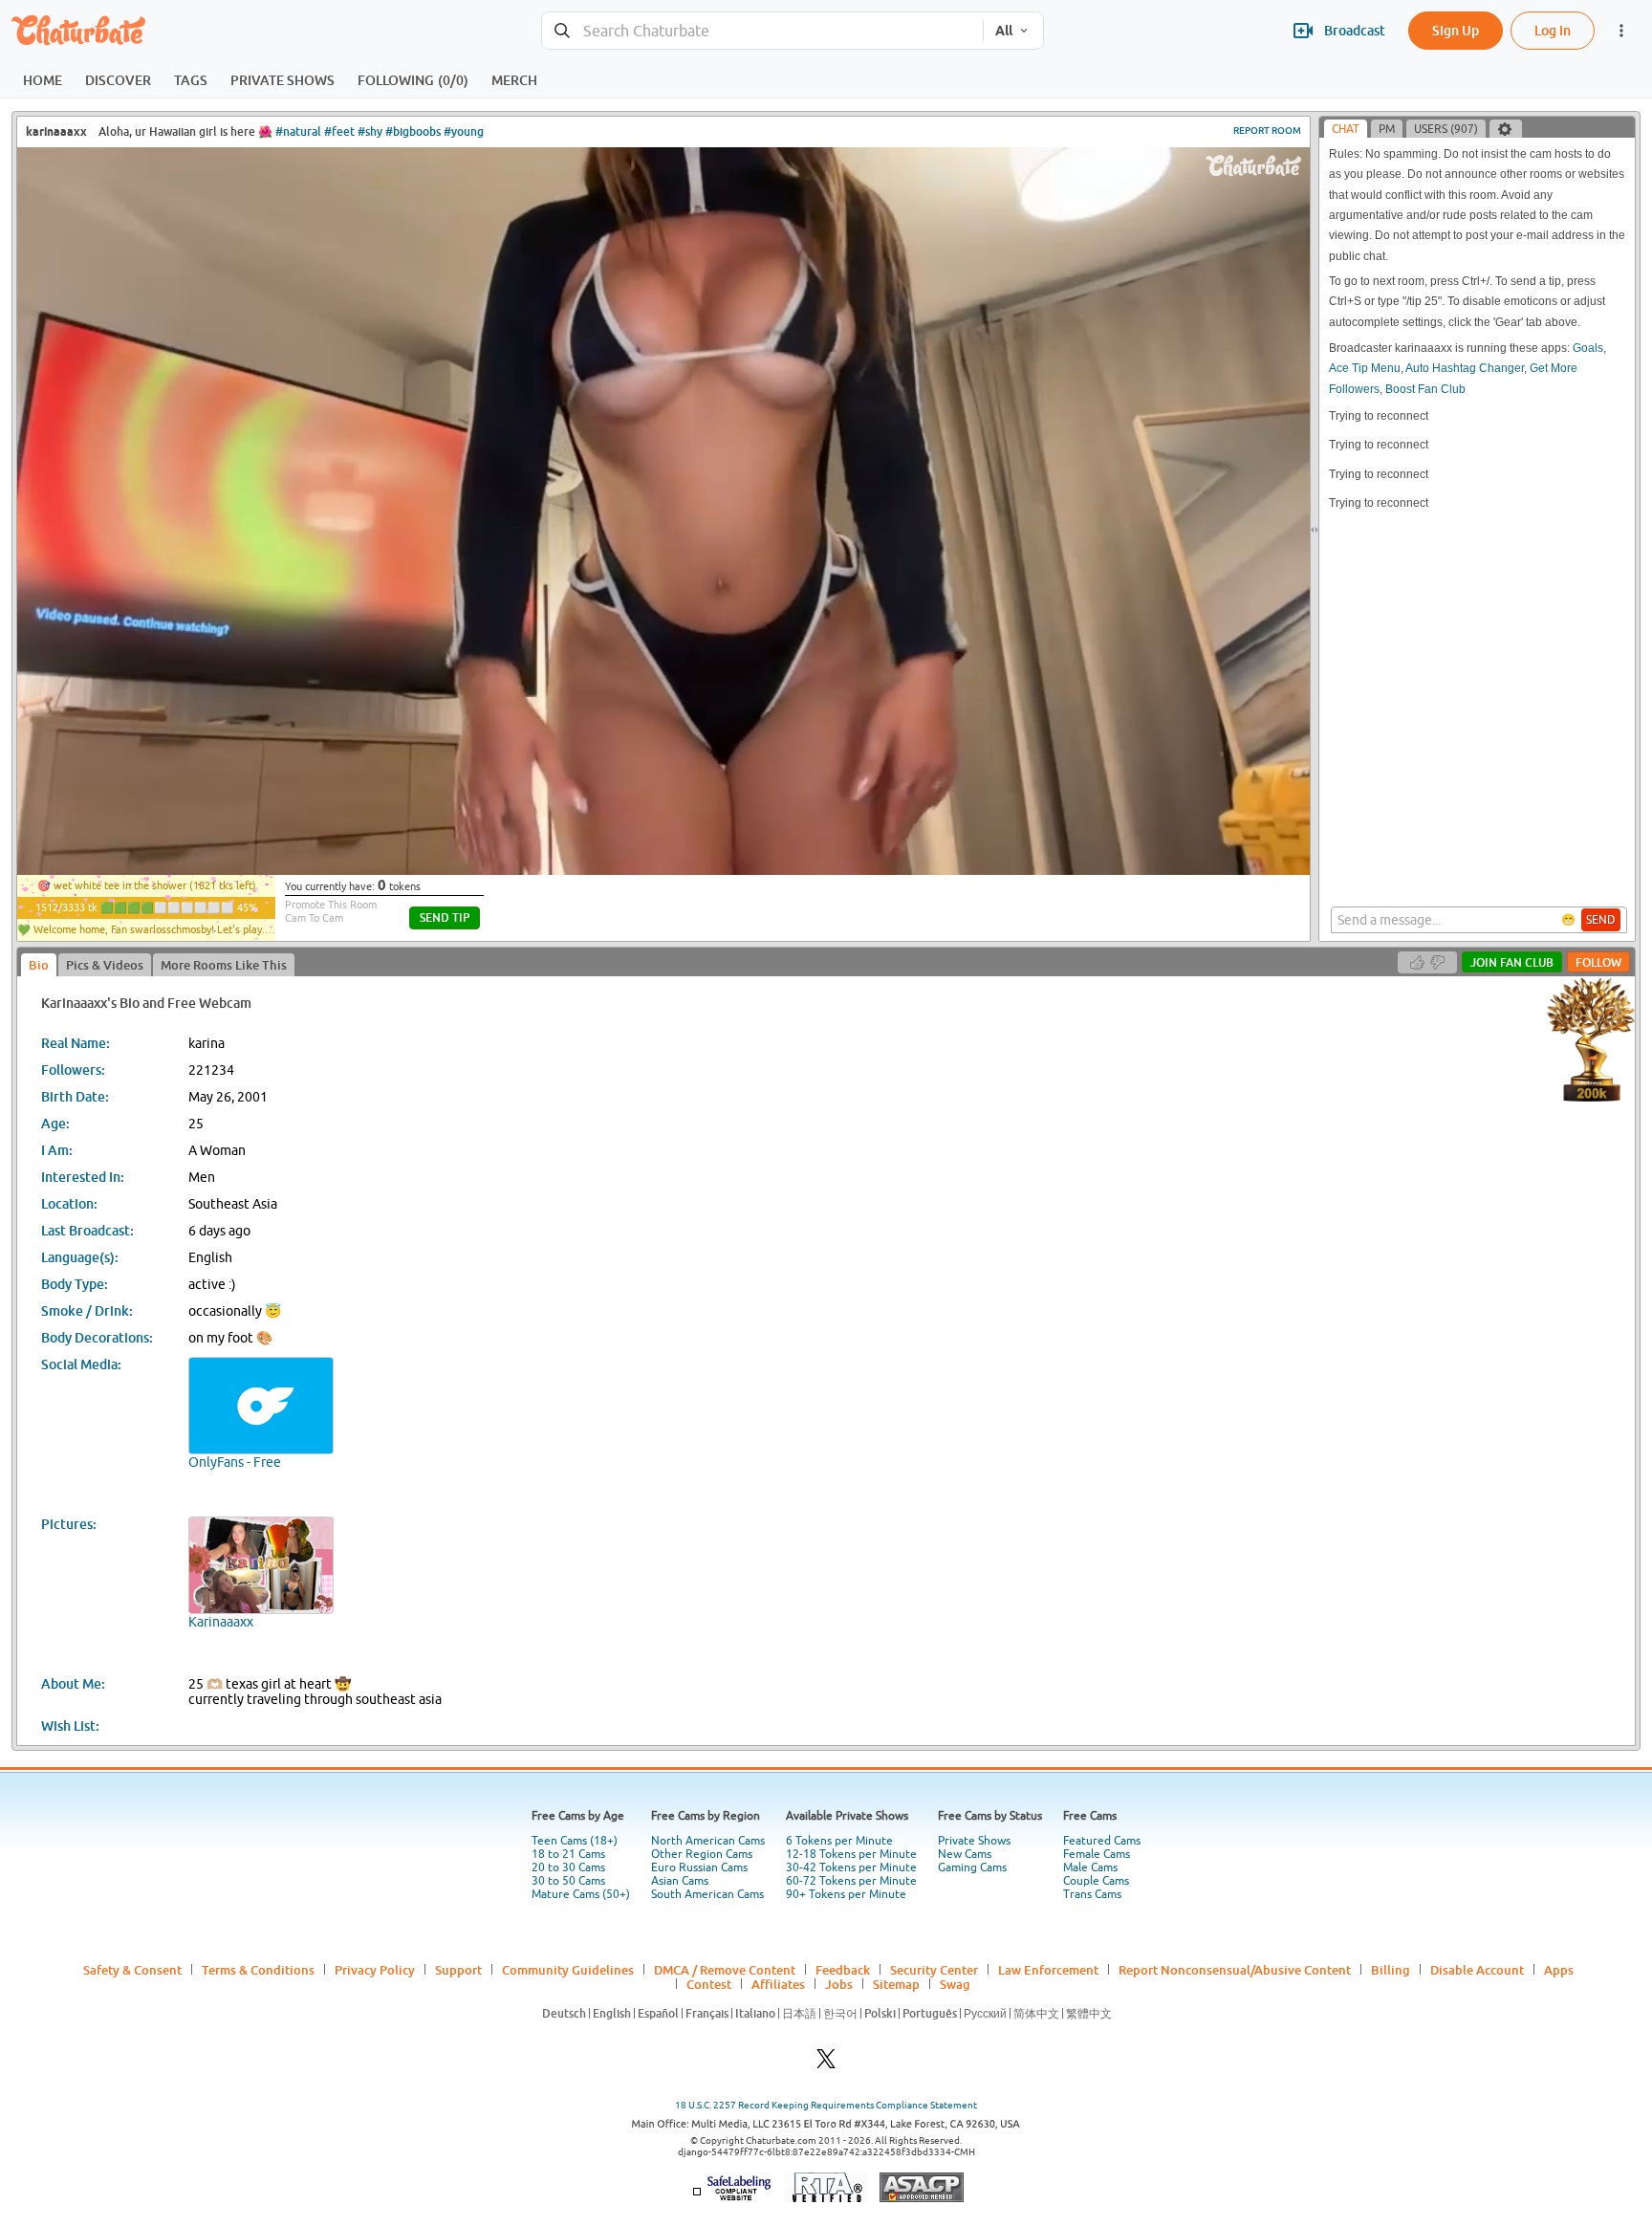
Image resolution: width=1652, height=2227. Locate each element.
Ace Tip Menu (1365, 368)
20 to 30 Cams (568, 1867)
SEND (1601, 920)
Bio (39, 965)
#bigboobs (413, 131)
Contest (709, 1984)
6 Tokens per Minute (839, 1841)
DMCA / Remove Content (725, 1970)
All (1004, 31)
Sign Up (1456, 30)
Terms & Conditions (258, 1970)
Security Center (934, 1970)
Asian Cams (680, 1881)
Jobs (839, 1984)
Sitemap (896, 1984)
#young (464, 131)
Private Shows (974, 1841)
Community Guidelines (568, 1970)
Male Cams (1090, 1867)
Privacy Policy (375, 1970)
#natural (298, 131)
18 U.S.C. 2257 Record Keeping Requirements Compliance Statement (826, 2105)
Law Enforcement (1048, 1970)
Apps (1559, 1970)
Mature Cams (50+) (581, 1894)
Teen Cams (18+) (575, 1841)
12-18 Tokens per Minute (851, 1854)
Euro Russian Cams (699, 1867)
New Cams (965, 1854)
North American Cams (708, 1841)
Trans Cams (1092, 1894)
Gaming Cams (972, 1867)
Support (458, 1970)
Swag (955, 1984)
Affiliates (778, 1984)
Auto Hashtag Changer (1465, 368)
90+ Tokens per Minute (846, 1894)
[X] (826, 2064)
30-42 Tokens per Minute (851, 1867)
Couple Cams (1096, 1881)
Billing (1391, 1970)
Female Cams (1097, 1854)
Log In (1553, 30)
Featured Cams (1102, 1841)
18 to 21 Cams (568, 1854)
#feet (339, 131)
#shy (370, 131)
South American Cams (707, 1894)
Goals (1588, 348)
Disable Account (1477, 1970)
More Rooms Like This (224, 965)
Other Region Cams (702, 1854)
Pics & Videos (105, 965)
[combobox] (762, 31)
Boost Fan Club (1425, 389)
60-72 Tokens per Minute (851, 1881)
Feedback (843, 1970)
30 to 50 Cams (568, 1881)
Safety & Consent (132, 1970)
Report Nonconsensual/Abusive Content (1235, 1970)
